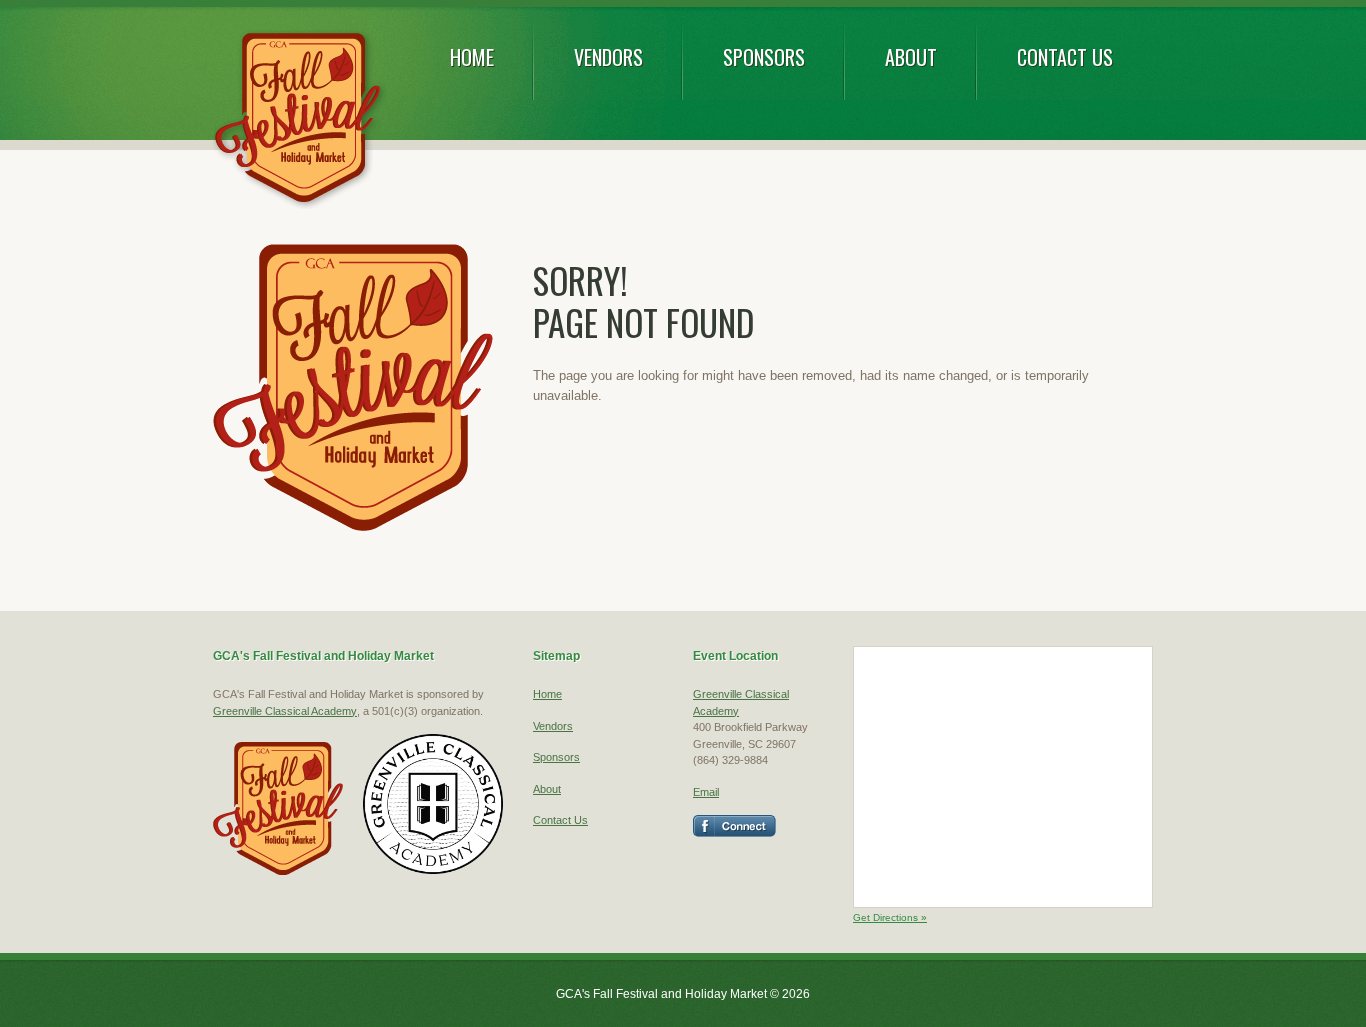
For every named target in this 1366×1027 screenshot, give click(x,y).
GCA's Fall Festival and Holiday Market (299, 119)
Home (472, 57)
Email (706, 792)
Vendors (608, 57)
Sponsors (764, 57)
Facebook (734, 826)
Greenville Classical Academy (285, 711)
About (911, 57)
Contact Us (1065, 57)
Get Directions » (890, 917)
